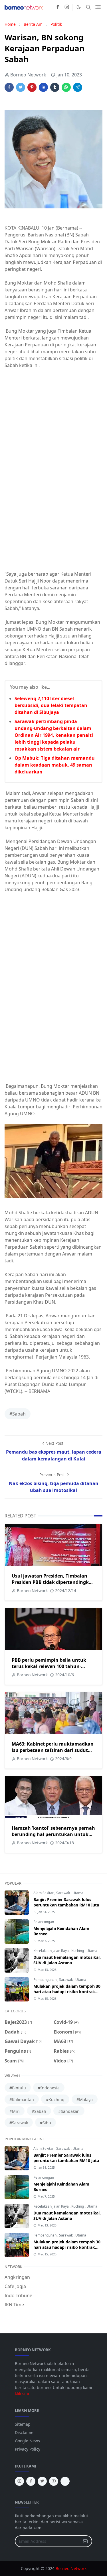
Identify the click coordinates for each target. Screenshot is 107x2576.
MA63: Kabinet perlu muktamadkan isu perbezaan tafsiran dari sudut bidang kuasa (53, 1750)
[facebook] (58, 7)
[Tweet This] (21, 87)
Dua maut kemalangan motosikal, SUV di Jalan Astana (67, 1960)
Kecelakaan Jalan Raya (52, 1951)
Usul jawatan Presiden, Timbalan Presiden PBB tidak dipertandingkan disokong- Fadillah (53, 1582)
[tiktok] (65, 2481)
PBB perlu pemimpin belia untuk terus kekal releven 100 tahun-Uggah (49, 1666)
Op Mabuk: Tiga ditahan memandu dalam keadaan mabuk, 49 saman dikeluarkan (55, 765)
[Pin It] (32, 87)
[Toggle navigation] (98, 7)
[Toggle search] (88, 7)
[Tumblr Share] (55, 87)
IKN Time (14, 2305)
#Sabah (18, 1414)
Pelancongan (44, 1922)
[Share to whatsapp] (66, 87)
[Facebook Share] (9, 87)
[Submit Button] (85, 2541)
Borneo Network (71, 2568)
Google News (27, 2441)
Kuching (78, 1951)
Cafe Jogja (15, 2286)
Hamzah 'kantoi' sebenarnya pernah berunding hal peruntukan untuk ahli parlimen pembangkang (53, 1834)
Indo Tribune (18, 2295)
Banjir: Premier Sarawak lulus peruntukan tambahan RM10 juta (66, 1902)
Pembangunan (45, 1980)
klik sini (22, 2394)
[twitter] (42, 2481)
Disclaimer (25, 2432)
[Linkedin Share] (43, 87)
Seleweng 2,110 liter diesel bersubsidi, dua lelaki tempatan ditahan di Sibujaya (51, 705)
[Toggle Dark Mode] (79, 7)
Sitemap (23, 2424)
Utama (78, 1893)
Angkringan (17, 2277)
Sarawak (63, 1893)
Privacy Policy (28, 2449)
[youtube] (54, 2481)
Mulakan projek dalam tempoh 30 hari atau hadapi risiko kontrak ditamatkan (67, 1992)
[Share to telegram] (78, 87)
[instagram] (67, 7)
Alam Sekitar (44, 1893)
